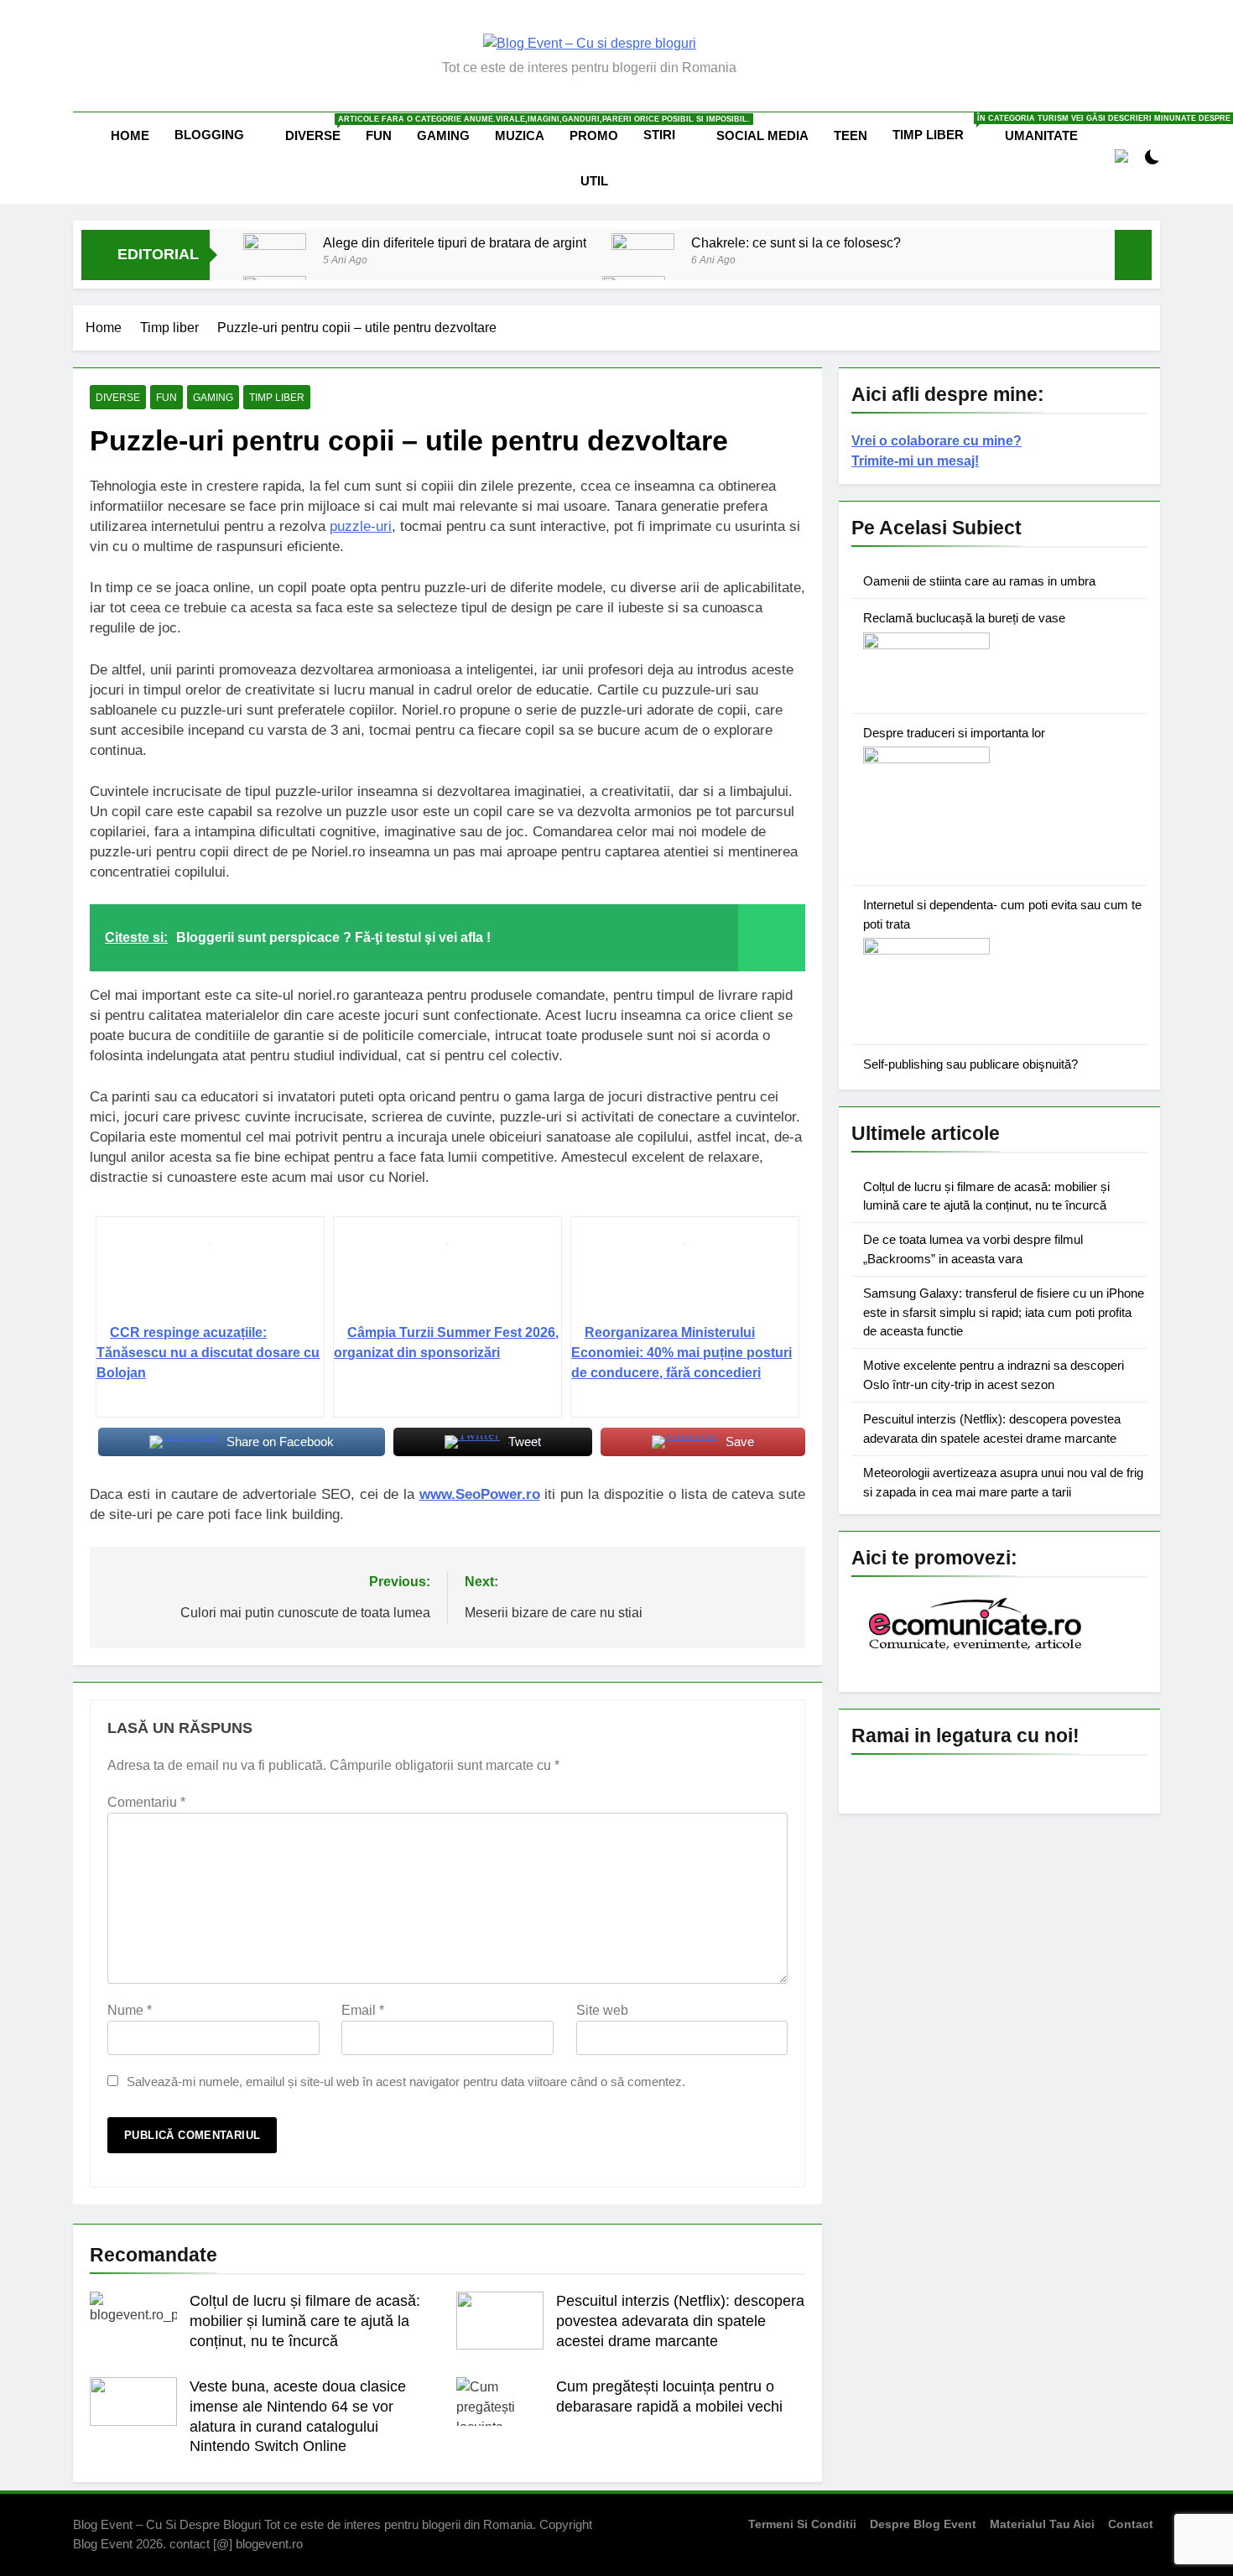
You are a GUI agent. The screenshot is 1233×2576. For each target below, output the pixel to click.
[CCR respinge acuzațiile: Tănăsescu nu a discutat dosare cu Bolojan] (210, 1277)
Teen (851, 135)
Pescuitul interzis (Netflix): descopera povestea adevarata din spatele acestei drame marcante (680, 2321)
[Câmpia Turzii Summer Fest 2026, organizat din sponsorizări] (447, 1277)
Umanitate (1041, 135)
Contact (1131, 2524)
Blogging (209, 135)
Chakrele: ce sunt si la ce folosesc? (796, 242)
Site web (602, 2010)
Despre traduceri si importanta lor (954, 733)
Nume (130, 2010)
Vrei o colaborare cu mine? (936, 441)
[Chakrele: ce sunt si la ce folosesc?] (643, 252)
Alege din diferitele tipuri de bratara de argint (455, 242)
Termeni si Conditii (802, 2524)
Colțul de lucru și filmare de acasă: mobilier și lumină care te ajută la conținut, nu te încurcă (305, 2321)
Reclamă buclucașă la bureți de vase (964, 618)
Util (594, 181)
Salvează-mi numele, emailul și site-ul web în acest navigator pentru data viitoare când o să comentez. (406, 2082)
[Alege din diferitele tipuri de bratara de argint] (275, 265)
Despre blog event (923, 2524)
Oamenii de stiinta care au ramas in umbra (979, 581)
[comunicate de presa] (977, 1649)
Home (130, 135)
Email (363, 2010)
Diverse (319, 129)
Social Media (762, 135)
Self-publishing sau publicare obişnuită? (970, 1064)
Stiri (659, 135)
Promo (594, 135)
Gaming (443, 135)
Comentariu (146, 1802)
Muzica (520, 135)
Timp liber (942, 128)
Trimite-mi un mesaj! (915, 461)
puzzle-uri (361, 526)
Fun (379, 135)
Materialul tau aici (1042, 2524)
